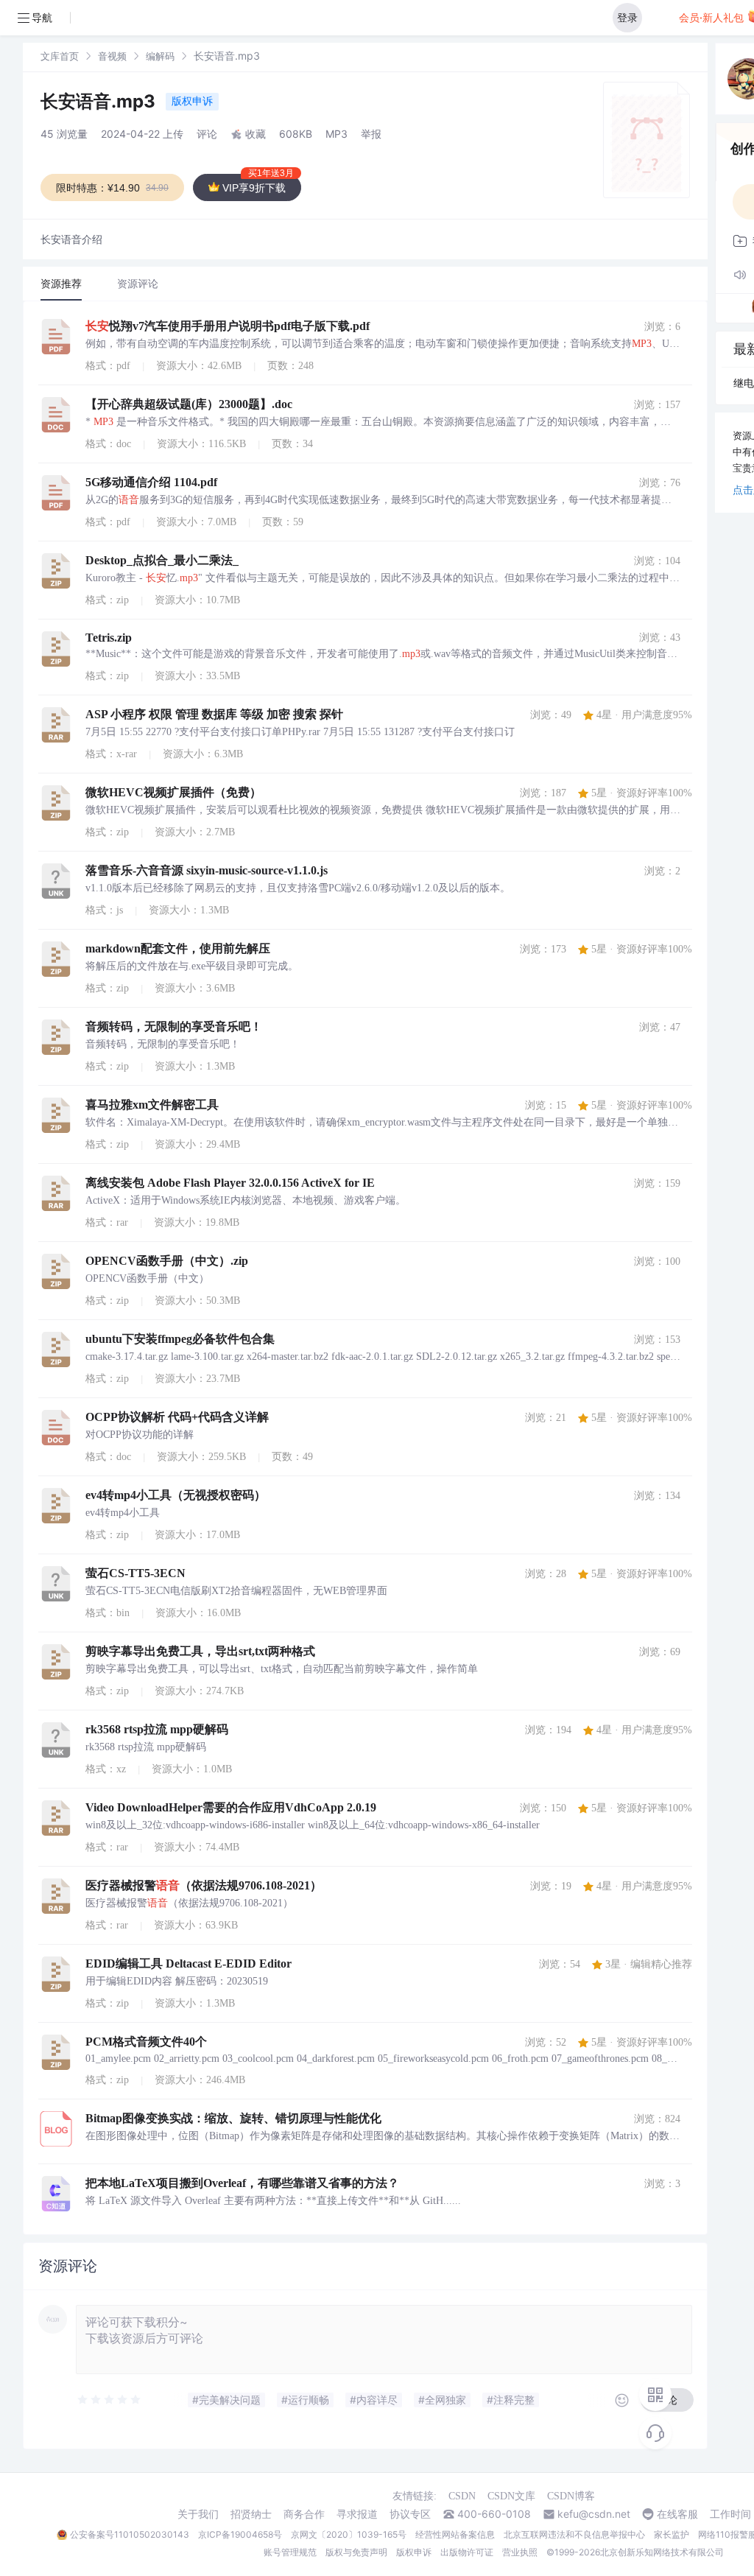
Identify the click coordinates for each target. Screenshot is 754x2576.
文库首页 (60, 56)
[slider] (110, 2400)
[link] (60, 56)
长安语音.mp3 (100, 101)
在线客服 (677, 2514)
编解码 (160, 56)
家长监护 (672, 2534)
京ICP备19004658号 (240, 2534)
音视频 (112, 56)
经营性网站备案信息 (455, 2534)
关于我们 (198, 2514)
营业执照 (520, 2552)
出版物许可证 (467, 2552)
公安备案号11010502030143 (130, 2534)
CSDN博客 (571, 2496)
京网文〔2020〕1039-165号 (349, 2534)
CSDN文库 (511, 2496)
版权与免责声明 (356, 2552)
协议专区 (410, 2514)
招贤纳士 (251, 2514)
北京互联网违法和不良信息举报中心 (574, 2534)
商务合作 (304, 2514)
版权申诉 (192, 101)
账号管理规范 (290, 2552)
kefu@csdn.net (594, 2514)
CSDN (462, 2496)
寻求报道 (357, 2514)
